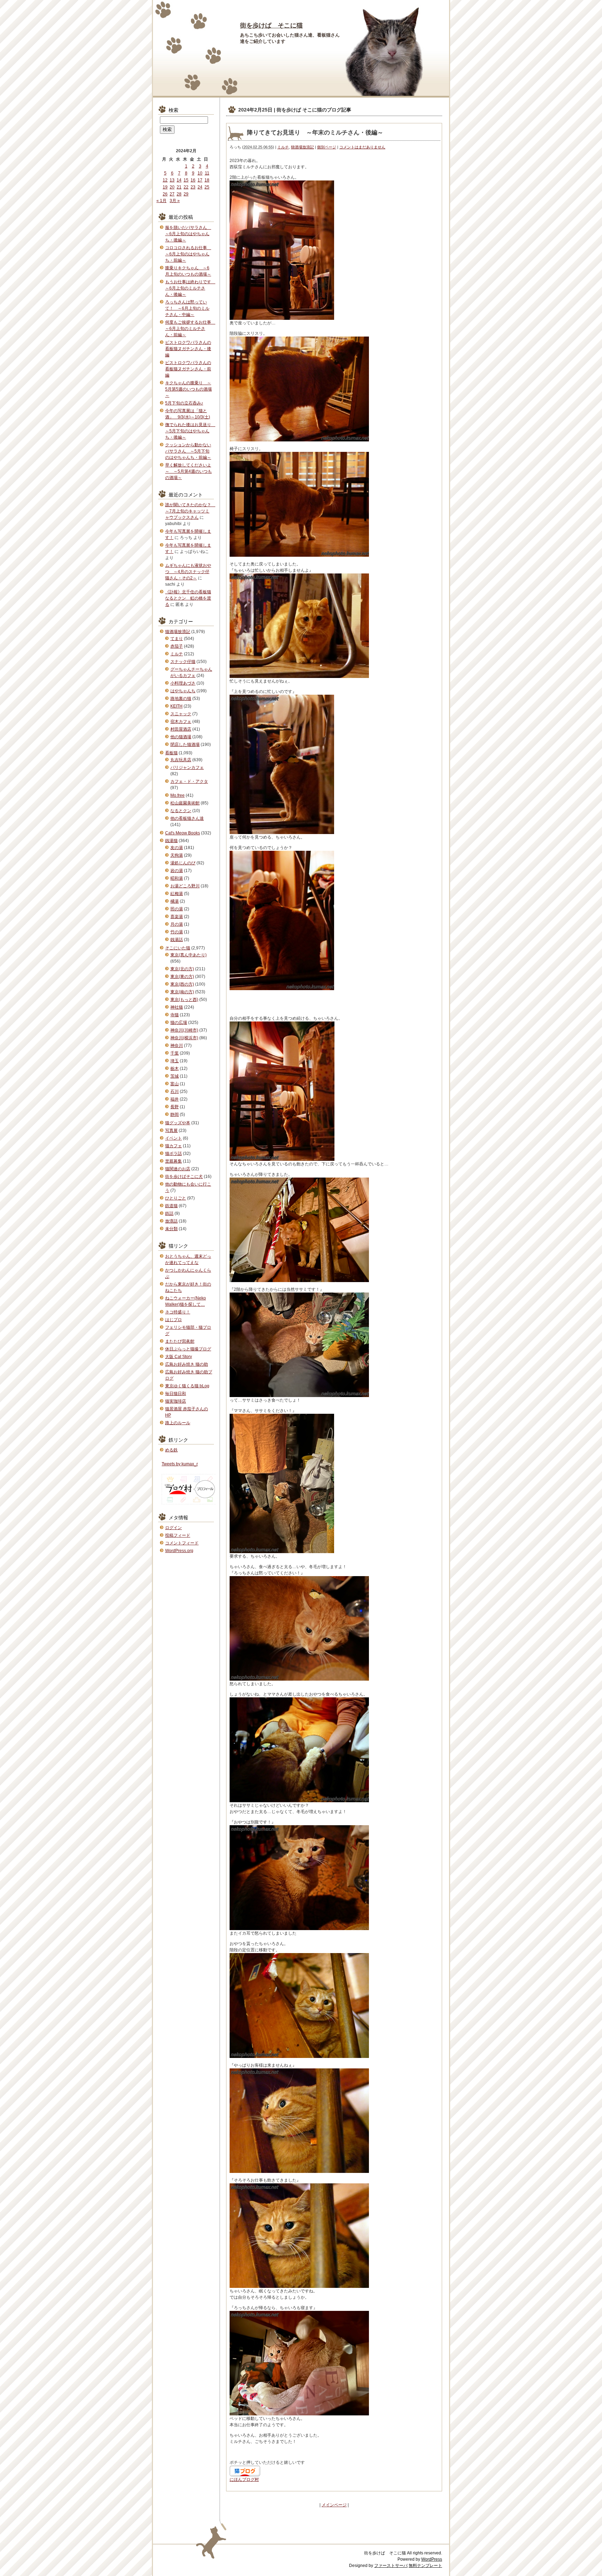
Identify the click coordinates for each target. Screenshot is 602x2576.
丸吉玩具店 (181, 760)
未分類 (171, 1229)
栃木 (175, 1069)
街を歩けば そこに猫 (271, 25)
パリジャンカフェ (187, 768)
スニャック (181, 714)
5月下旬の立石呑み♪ (184, 403)
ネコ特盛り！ (178, 1312)
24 (200, 187)
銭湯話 (177, 940)
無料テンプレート (425, 2566)
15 (186, 180)
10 (200, 173)
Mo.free (177, 795)
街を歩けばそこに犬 (184, 1177)
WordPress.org (179, 1551)
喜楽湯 (177, 917)
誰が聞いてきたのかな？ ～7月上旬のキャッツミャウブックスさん (190, 511)
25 (207, 187)
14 (179, 180)
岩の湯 (177, 871)
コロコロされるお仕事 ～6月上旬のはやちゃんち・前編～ (188, 254)
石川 (175, 1092)
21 (179, 187)
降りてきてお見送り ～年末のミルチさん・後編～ (315, 133)
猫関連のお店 (178, 1169)
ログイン (173, 1528)
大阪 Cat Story (179, 1357)
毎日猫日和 (176, 1394)
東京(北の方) (182, 969)
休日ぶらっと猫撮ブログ (188, 1349)
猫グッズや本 (178, 1123)
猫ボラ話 (173, 1154)
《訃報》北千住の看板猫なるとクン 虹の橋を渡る (188, 598)
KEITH (176, 706)
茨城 (175, 1076)
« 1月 (161, 201)
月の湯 (177, 924)
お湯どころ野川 (185, 886)
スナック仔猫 (183, 662)
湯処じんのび (183, 863)
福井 (175, 1099)
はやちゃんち (183, 691)
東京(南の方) (182, 992)
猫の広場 (179, 1023)
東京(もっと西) (184, 1000)
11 (207, 173)
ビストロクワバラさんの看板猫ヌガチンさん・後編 (188, 349)
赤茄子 (177, 646)
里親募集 (173, 1161)
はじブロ (173, 1320)
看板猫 (171, 753)
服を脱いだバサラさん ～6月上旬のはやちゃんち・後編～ (188, 234)
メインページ (334, 2505)
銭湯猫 (171, 841)
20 (172, 187)
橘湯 (175, 901)
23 (193, 187)
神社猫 (177, 1007)
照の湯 (177, 909)
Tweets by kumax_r (180, 1464)
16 (193, 180)
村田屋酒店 (181, 729)
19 (165, 187)
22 (186, 187)
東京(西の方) (182, 984)
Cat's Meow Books (183, 833)
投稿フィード (178, 1535)
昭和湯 (177, 878)
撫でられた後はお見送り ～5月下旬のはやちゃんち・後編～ (190, 431)
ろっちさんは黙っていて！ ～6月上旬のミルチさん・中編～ (187, 308)
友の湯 (177, 848)
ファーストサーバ (391, 2566)
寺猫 (175, 1015)
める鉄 (171, 1450)
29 (186, 194)
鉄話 (169, 1213)
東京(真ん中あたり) (188, 955)
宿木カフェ (181, 722)
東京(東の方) (182, 977)
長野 (175, 1107)
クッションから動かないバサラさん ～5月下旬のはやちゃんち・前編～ (188, 451)
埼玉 (175, 1061)
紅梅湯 (177, 894)
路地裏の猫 (181, 699)
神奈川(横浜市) (184, 1038)
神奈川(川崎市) (184, 1030)
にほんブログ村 (244, 2479)
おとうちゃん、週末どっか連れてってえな (188, 1259)
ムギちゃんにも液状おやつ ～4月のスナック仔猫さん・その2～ (188, 572)
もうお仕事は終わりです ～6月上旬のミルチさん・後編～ (190, 288)
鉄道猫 (171, 1206)
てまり (177, 639)
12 (165, 180)
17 (200, 180)
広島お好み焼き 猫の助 (187, 1364)
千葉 (175, 1053)
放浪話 (171, 1221)
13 (172, 180)
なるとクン (181, 811)
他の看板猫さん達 (187, 818)
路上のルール (178, 1423)
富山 (175, 1084)
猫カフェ (173, 1146)
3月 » (175, 201)
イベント (173, 1138)
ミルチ (283, 147)
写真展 (171, 1131)
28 (179, 194)
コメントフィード (182, 1543)
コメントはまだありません (362, 147)
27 (172, 194)
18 (207, 180)
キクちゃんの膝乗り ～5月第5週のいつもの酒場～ (188, 389)
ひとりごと (176, 1198)
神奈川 (177, 1046)
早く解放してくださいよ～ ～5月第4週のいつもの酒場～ (188, 471)
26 (165, 194)
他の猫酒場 (181, 737)
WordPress (432, 2559)
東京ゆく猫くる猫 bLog (187, 1386)
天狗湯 (177, 855)
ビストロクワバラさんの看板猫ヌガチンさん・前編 (188, 369)
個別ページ (327, 147)
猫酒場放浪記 (302, 147)
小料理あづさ (183, 683)
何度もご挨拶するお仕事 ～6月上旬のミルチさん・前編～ (190, 329)
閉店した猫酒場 (185, 745)
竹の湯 (177, 932)
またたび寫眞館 (180, 1341)
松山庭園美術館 (185, 803)
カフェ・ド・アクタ (189, 781)
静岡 (175, 1115)
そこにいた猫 (178, 948)
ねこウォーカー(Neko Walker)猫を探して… (186, 1301)
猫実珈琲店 (176, 1401)
